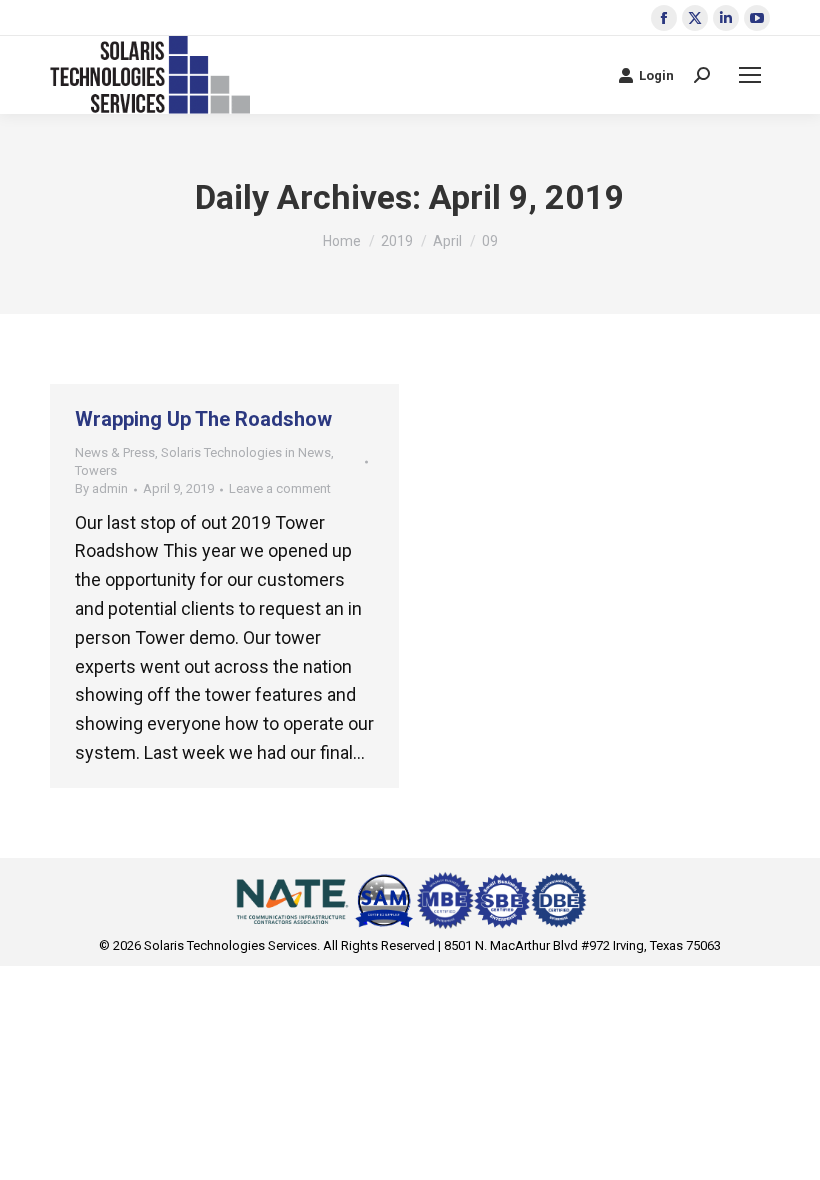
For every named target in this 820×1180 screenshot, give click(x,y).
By (101, 488)
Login (656, 75)
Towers (96, 470)
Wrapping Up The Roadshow (203, 419)
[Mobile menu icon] (750, 75)
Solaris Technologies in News (246, 452)
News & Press (115, 452)
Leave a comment (280, 488)
